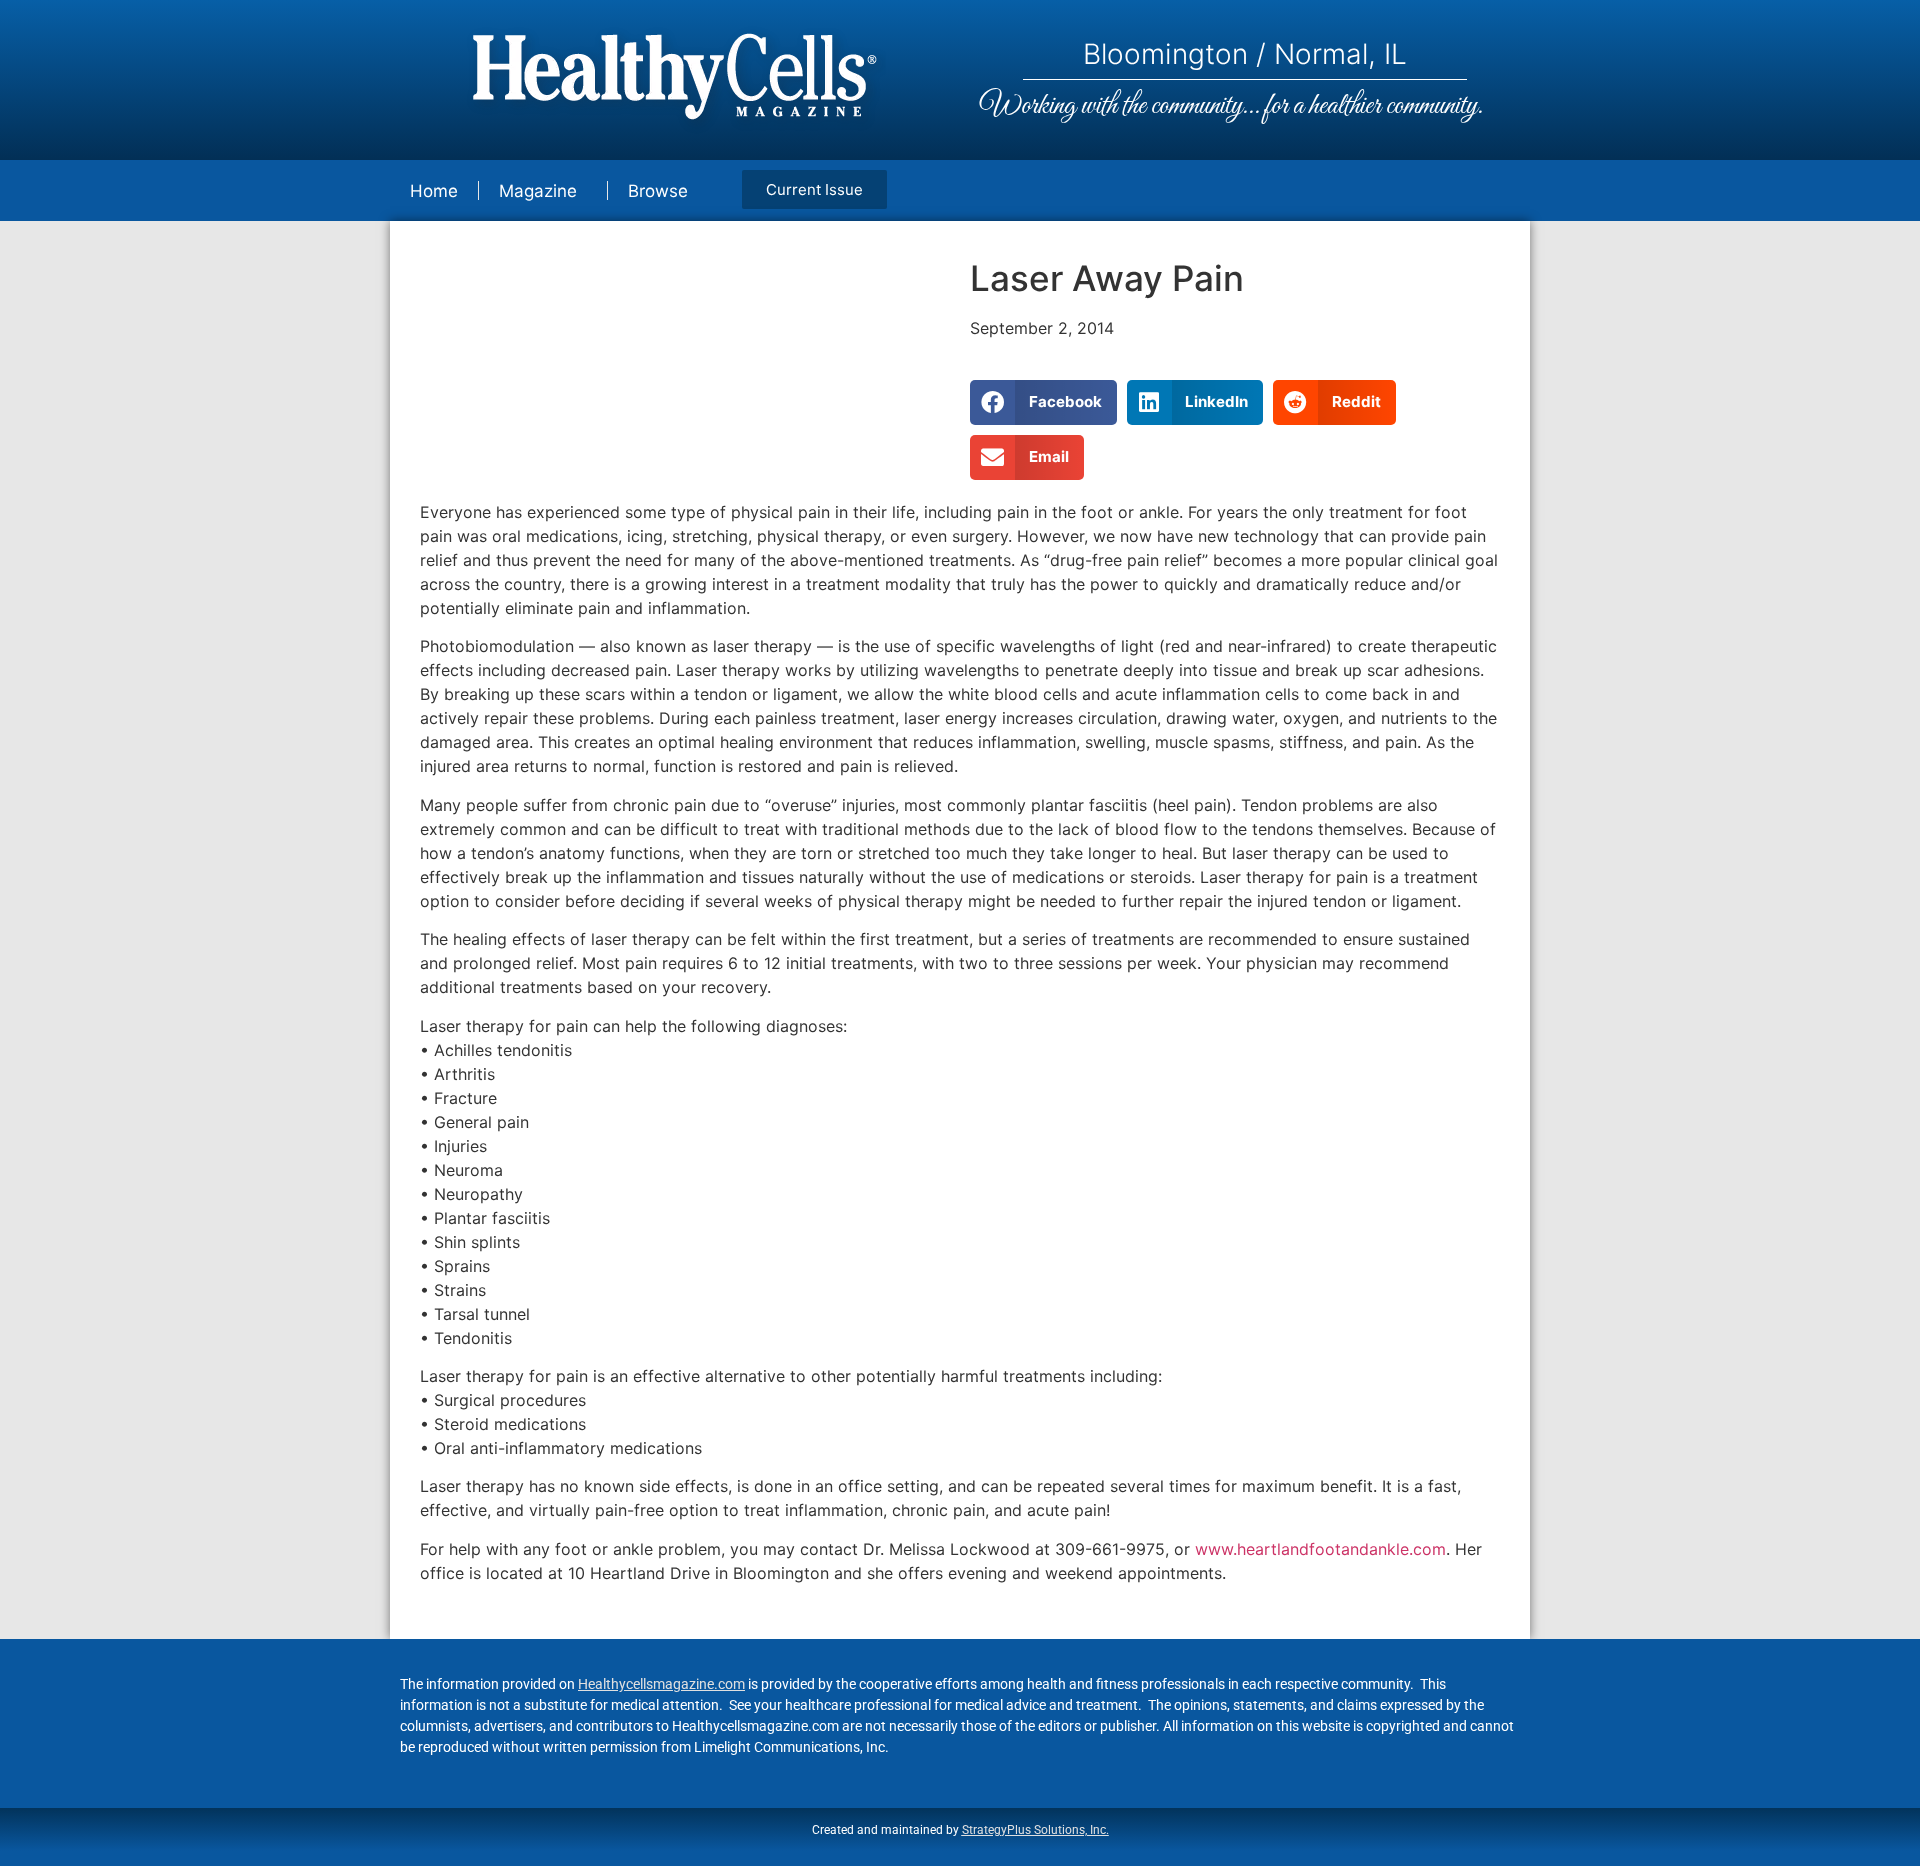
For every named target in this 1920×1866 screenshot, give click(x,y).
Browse (658, 191)
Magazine (538, 191)
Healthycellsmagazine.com (661, 1684)
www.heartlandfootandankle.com (1320, 1549)
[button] (1043, 402)
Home (434, 191)
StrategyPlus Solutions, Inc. (1035, 1830)
